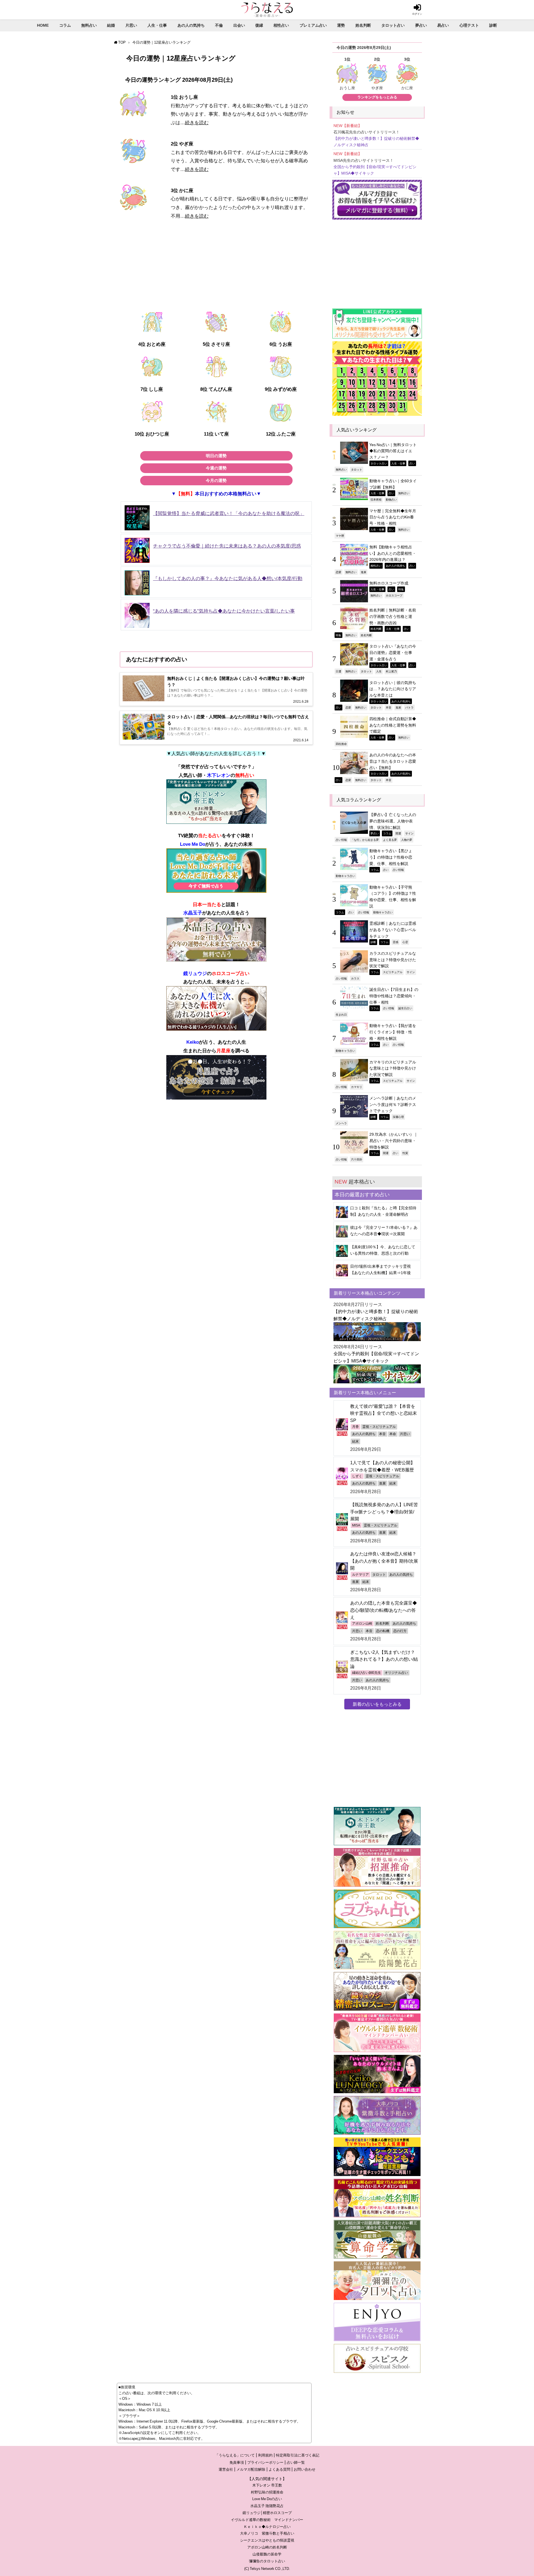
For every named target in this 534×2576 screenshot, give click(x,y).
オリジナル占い (396, 1673)
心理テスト (469, 25)
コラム (65, 25)
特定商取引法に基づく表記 (298, 2455)
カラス (355, 978)
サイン (409, 833)
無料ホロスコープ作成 (389, 583)
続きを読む (197, 122)
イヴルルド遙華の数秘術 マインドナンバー (267, 2520)
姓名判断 (363, 25)
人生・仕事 (157, 25)
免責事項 (237, 2462)
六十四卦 (357, 1159)
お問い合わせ (305, 2469)
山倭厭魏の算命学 (267, 2554)
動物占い (391, 499)
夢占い (421, 25)
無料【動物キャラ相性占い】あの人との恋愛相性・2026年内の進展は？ (393, 553)
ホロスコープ (394, 595)
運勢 (341, 25)
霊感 (395, 942)
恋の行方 (400, 1631)
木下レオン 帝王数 (267, 2485)
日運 (338, 671)
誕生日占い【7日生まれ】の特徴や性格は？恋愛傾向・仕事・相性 (394, 996)
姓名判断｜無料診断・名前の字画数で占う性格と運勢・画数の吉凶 (393, 616)
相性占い (281, 25)
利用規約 (265, 2455)
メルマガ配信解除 (251, 2469)
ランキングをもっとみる (377, 97)
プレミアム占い (313, 25)
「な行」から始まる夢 (365, 840)
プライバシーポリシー (265, 2462)
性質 (405, 1153)
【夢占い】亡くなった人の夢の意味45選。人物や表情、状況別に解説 (393, 821)
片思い (131, 25)
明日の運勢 (216, 456)
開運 (398, 833)
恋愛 (338, 572)
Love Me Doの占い (267, 2499)
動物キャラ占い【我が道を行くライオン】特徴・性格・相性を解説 (393, 1032)
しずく (357, 1476)
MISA (356, 1525)
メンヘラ (341, 1123)
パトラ (409, 707)
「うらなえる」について (235, 2455)
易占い (443, 25)
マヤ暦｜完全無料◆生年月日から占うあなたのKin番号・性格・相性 (393, 517)
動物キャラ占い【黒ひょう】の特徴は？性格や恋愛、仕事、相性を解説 (391, 857)
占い (412, 463)
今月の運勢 (216, 480)
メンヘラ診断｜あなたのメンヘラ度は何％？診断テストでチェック (393, 1104)
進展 (364, 572)
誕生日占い (405, 1008)
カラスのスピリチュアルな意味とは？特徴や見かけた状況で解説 (393, 960)
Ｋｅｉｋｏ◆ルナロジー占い (267, 2527)
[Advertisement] (216, 269)
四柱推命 (341, 744)
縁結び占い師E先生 (367, 1673)
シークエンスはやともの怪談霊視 (267, 2540)
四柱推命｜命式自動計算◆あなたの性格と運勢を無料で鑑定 (393, 725)
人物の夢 (407, 840)
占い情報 (341, 840)
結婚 (111, 25)
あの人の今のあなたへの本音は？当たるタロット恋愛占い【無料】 (393, 761)
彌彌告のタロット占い (267, 2561)
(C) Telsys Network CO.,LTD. (267, 2569)
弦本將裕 (376, 499)
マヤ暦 (340, 536)
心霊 (405, 942)
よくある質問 (280, 2469)
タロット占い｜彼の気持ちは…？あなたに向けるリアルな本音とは (393, 689)
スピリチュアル (393, 972)
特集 (401, 589)
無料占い (89, 25)
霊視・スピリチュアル (379, 1427)
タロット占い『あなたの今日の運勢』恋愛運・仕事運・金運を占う (393, 652)
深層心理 (398, 1117)
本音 (389, 707)
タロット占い (393, 25)
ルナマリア (360, 1575)
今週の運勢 (216, 468)
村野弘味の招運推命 (267, 2492)
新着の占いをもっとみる (377, 1704)
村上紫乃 (391, 671)
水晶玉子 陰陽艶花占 (267, 2506)
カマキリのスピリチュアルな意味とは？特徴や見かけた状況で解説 (393, 1068)
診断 (493, 25)
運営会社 (226, 2469)
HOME (43, 25)
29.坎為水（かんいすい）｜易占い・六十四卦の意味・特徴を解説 (394, 1141)
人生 (379, 671)
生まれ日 (341, 1015)
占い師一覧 (296, 2462)
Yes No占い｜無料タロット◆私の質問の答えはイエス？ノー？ (393, 451)
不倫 (219, 25)
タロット (357, 469)
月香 (355, 1427)
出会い (239, 25)
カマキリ (357, 1087)
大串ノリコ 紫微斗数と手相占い (267, 2533)
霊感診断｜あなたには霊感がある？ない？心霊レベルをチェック (393, 930)
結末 (355, 1441)
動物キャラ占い (345, 876)
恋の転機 (383, 1631)
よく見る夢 (390, 840)
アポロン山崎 (362, 1623)
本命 (393, 1434)
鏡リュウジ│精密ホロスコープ (267, 2513)
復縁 (259, 25)
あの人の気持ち (191, 25)
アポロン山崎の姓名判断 (267, 2547)
